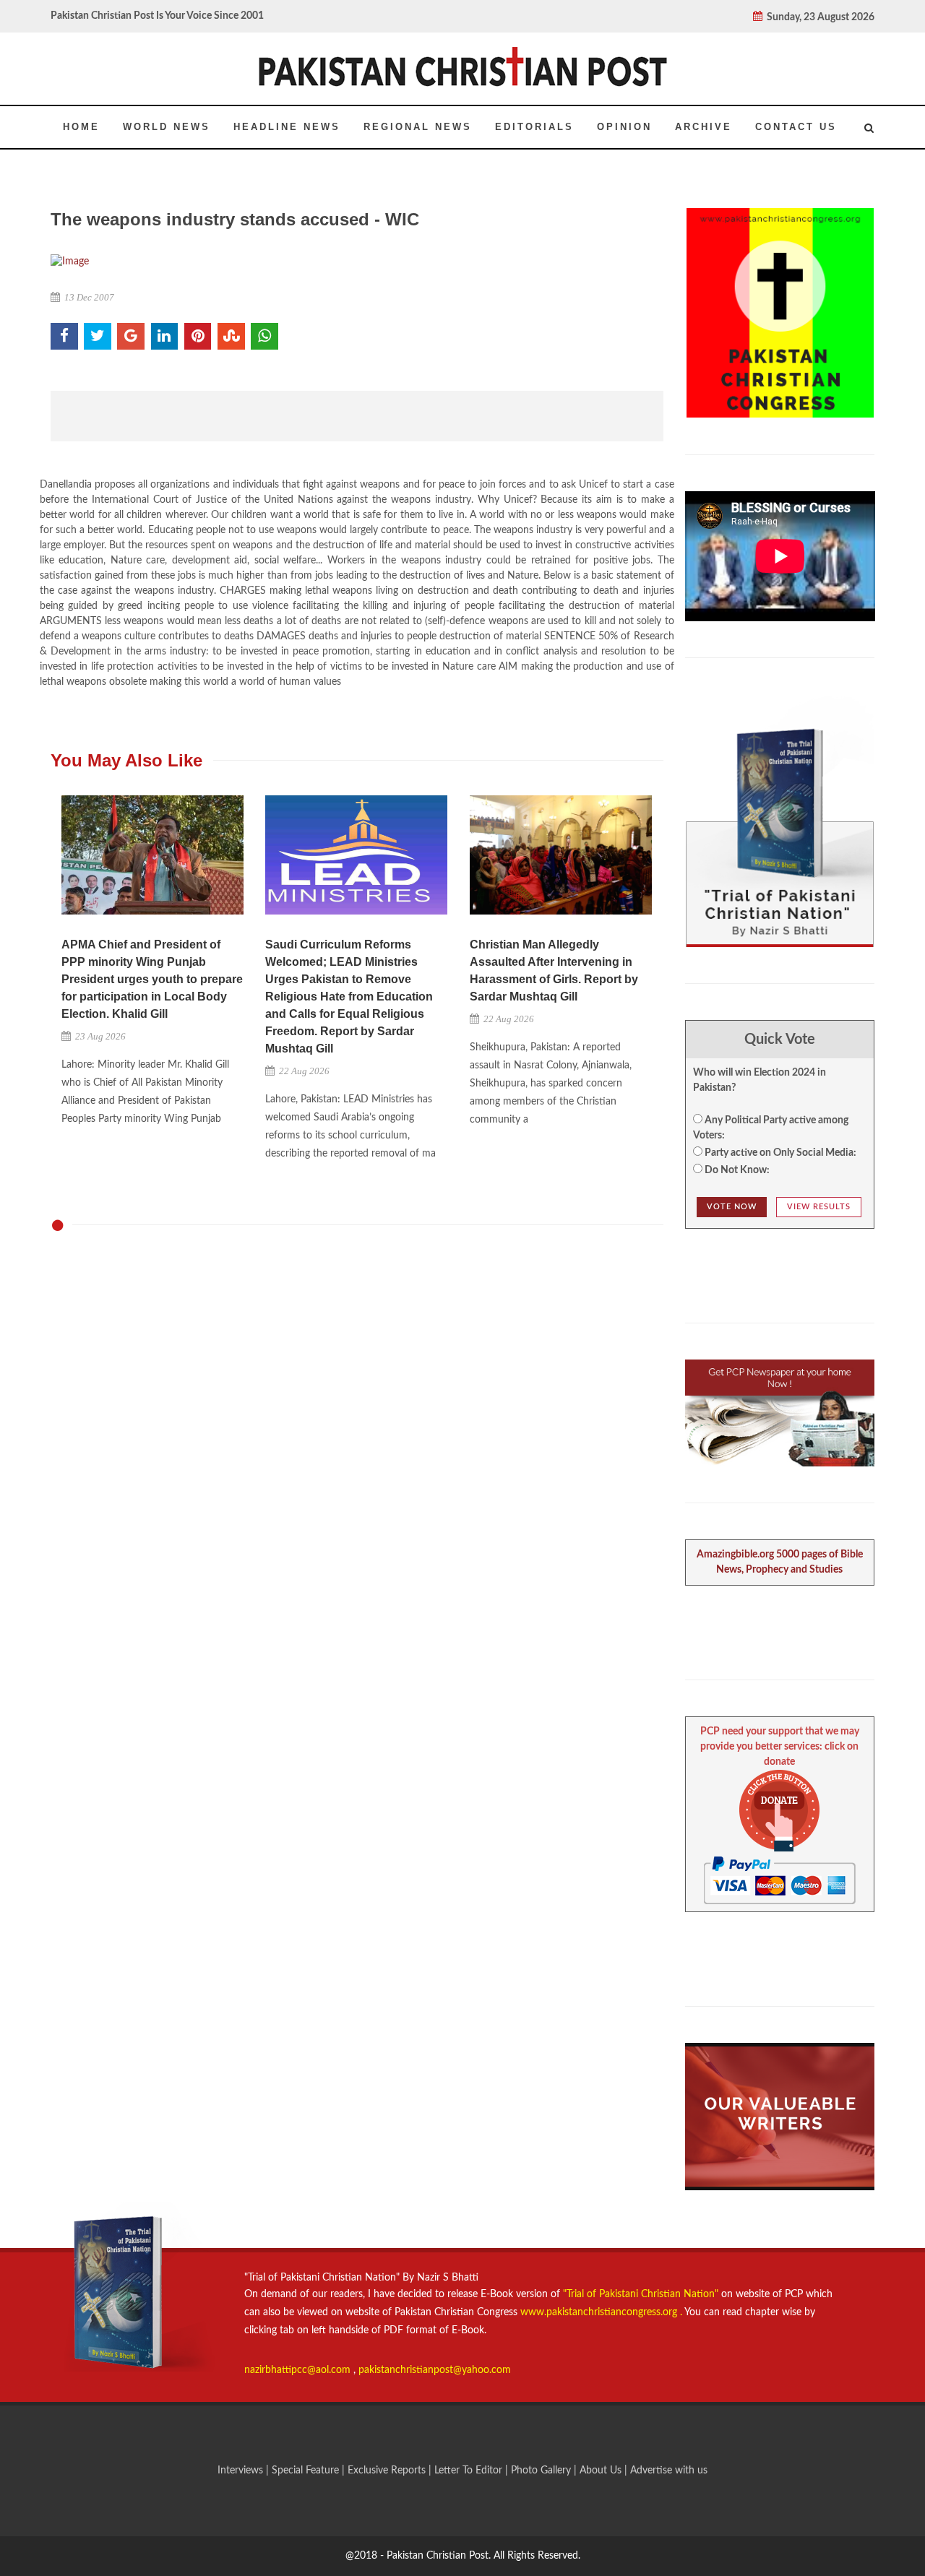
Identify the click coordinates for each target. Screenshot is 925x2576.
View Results (819, 1207)
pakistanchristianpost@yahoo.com (435, 2370)
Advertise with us (669, 2471)
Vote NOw (732, 1207)
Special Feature (307, 2471)
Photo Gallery (541, 2471)
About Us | (605, 2471)
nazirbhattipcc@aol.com (299, 2370)
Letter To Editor (470, 2471)
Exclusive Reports (388, 2471)
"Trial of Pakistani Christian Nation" (642, 2294)
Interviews (242, 2471)
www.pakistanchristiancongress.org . (600, 2312)
